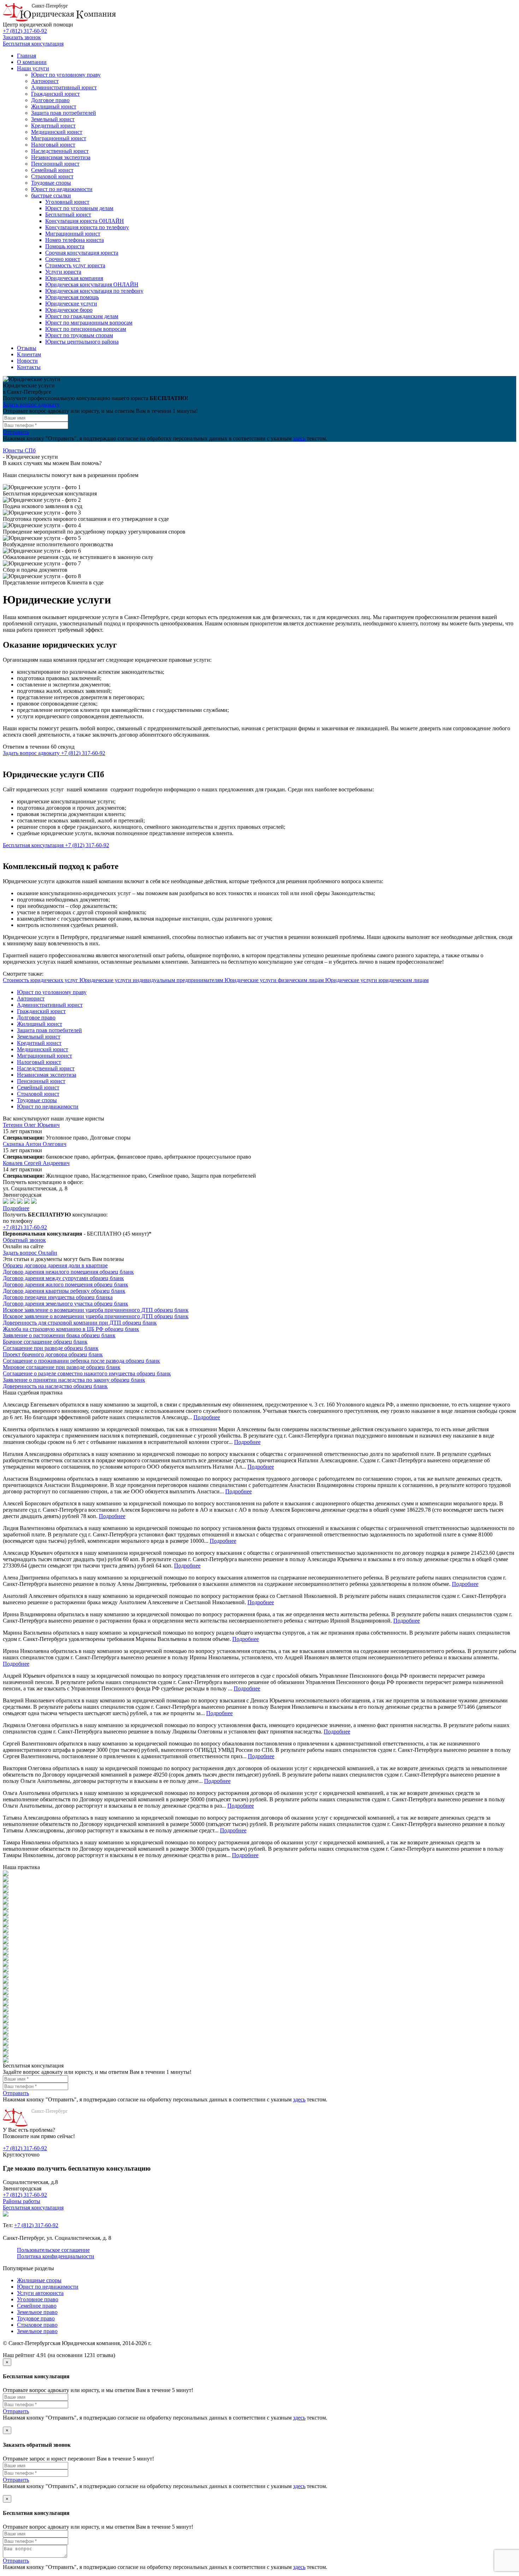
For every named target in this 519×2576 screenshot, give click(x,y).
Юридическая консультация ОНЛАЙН (92, 284)
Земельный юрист (53, 119)
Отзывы (27, 348)
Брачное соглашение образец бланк (45, 1342)
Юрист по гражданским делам (82, 316)
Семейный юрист (52, 170)
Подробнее (16, 1208)
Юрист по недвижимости (62, 189)
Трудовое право (36, 2318)
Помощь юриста (65, 246)
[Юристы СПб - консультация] (59, 20)
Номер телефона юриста (74, 240)
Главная (26, 56)
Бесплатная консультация (33, 44)
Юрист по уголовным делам (79, 208)
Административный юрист (64, 87)
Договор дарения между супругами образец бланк (63, 1278)
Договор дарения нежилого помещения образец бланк (68, 1272)
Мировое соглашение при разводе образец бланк (62, 1367)
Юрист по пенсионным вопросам (86, 329)
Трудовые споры (51, 183)
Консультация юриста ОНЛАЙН (85, 221)
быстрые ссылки (51, 195)
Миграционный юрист (59, 138)
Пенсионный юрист (55, 164)
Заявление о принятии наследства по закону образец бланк (74, 1380)
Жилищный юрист (54, 106)
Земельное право (37, 2312)
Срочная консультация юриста (82, 253)
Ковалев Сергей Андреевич (36, 1163)
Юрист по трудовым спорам (79, 335)
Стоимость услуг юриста (75, 265)
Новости (27, 361)
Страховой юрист (52, 176)
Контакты (29, 367)
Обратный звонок (24, 1240)
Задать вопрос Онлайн (30, 1253)
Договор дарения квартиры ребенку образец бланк (64, 1291)
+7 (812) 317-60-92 (25, 31)
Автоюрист (45, 81)
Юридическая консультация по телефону (94, 291)
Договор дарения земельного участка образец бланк (65, 1304)
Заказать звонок (22, 37)
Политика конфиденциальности (56, 2256)
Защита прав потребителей (64, 113)
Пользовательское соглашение (53, 2250)
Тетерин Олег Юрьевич (31, 1125)
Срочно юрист (63, 259)
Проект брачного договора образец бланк (53, 1354)
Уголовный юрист (67, 202)
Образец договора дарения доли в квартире (55, 1265)
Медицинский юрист (57, 132)
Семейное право (37, 2306)
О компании (32, 62)
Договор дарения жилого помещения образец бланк (65, 1284)
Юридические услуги (71, 304)
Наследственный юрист (60, 151)
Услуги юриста (63, 272)
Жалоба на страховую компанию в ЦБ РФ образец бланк (71, 1329)
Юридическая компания (74, 278)
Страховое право (37, 2325)
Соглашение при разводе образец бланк (51, 1348)
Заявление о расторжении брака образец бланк (59, 1335)
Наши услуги (33, 68)
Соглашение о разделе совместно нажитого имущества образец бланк (87, 1373)
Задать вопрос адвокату (31, 404)
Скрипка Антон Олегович (35, 1144)
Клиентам (29, 354)
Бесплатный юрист (68, 215)
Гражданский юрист (55, 94)
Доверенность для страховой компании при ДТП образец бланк (80, 1323)
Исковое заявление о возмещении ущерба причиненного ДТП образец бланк (96, 1310)
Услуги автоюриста (40, 2293)
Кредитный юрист (53, 126)
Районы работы (22, 2201)
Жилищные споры (39, 2280)
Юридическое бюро (69, 310)
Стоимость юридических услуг (41, 980)
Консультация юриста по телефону (87, 227)
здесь (299, 438)
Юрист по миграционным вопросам (89, 323)
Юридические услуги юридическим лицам (377, 980)
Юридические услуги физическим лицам (275, 980)
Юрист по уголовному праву (66, 75)
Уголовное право (38, 2299)
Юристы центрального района (82, 342)
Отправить (16, 432)
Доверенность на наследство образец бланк (55, 1386)
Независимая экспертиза (61, 157)
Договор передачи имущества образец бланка (58, 1297)
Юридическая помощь (72, 297)
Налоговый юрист (53, 145)
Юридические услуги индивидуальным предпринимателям (152, 980)
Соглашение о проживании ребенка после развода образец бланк (81, 1361)
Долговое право (50, 100)
